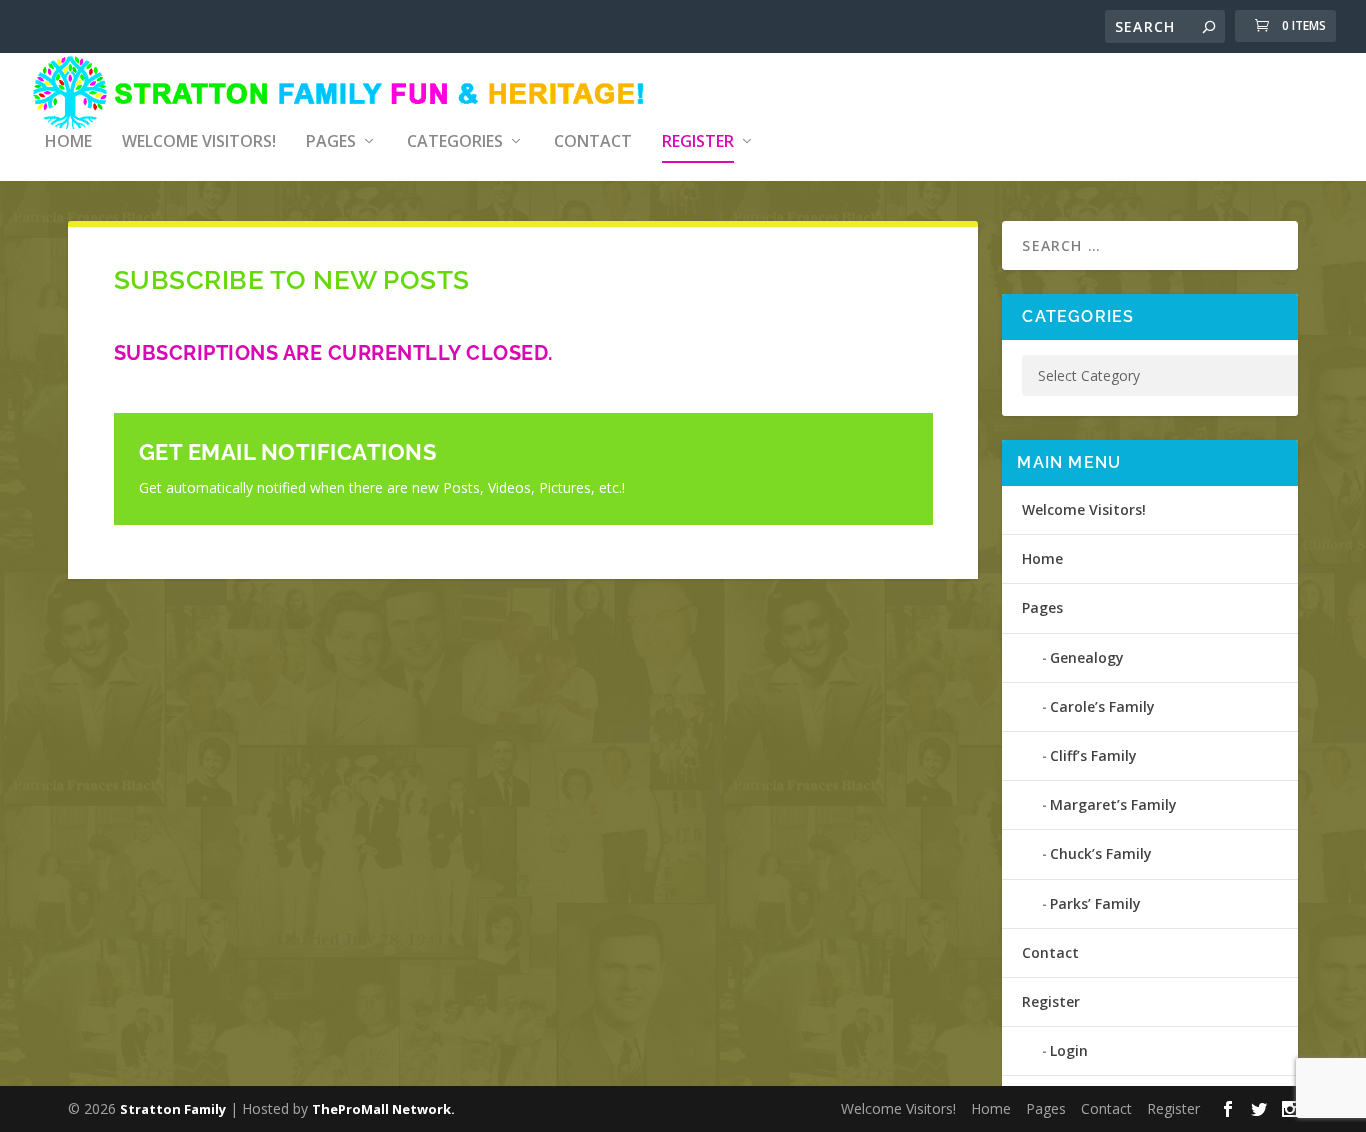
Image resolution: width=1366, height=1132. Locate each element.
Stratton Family (173, 1109)
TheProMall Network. (383, 1109)
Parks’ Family (1095, 903)
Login (1069, 1050)
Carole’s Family (1102, 706)
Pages (331, 142)
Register (698, 142)
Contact (593, 142)
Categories (455, 142)
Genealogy (1087, 657)
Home (68, 142)
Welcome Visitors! (199, 142)
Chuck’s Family (1101, 853)
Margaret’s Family (1113, 804)
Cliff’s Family (1093, 755)
